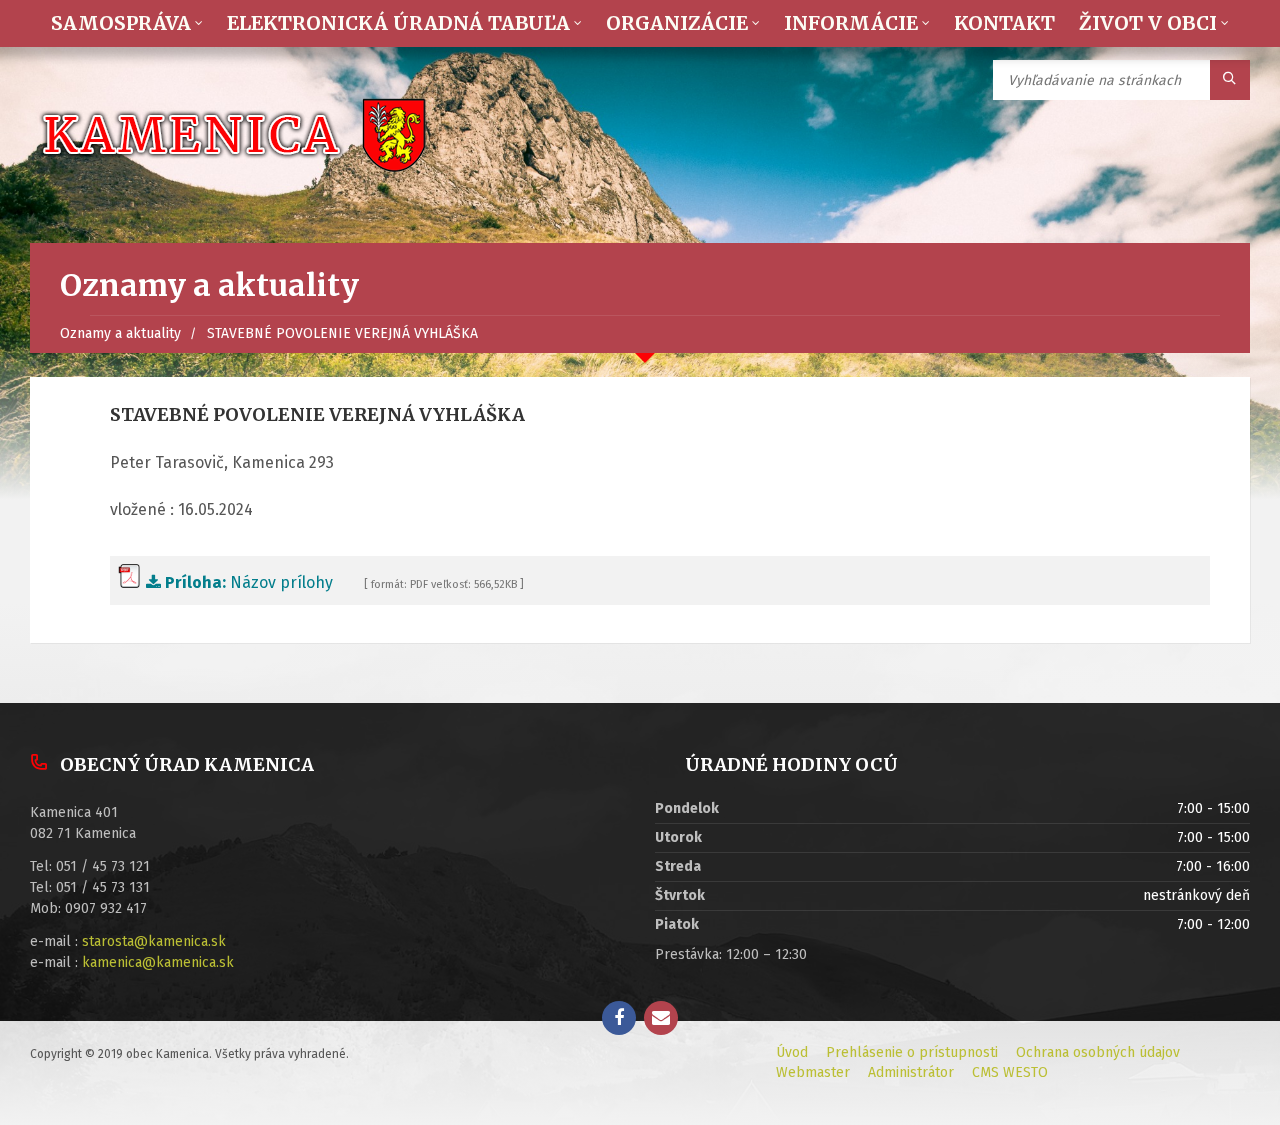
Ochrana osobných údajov (1098, 1052)
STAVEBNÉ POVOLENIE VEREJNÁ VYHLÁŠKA (342, 333)
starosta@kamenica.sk (154, 941)
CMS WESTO (1010, 1072)
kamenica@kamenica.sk (158, 962)
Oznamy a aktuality (120, 333)
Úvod (792, 1052)
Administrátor (911, 1072)
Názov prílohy (249, 582)
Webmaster (813, 1072)
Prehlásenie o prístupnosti (912, 1052)
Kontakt (1004, 23)
